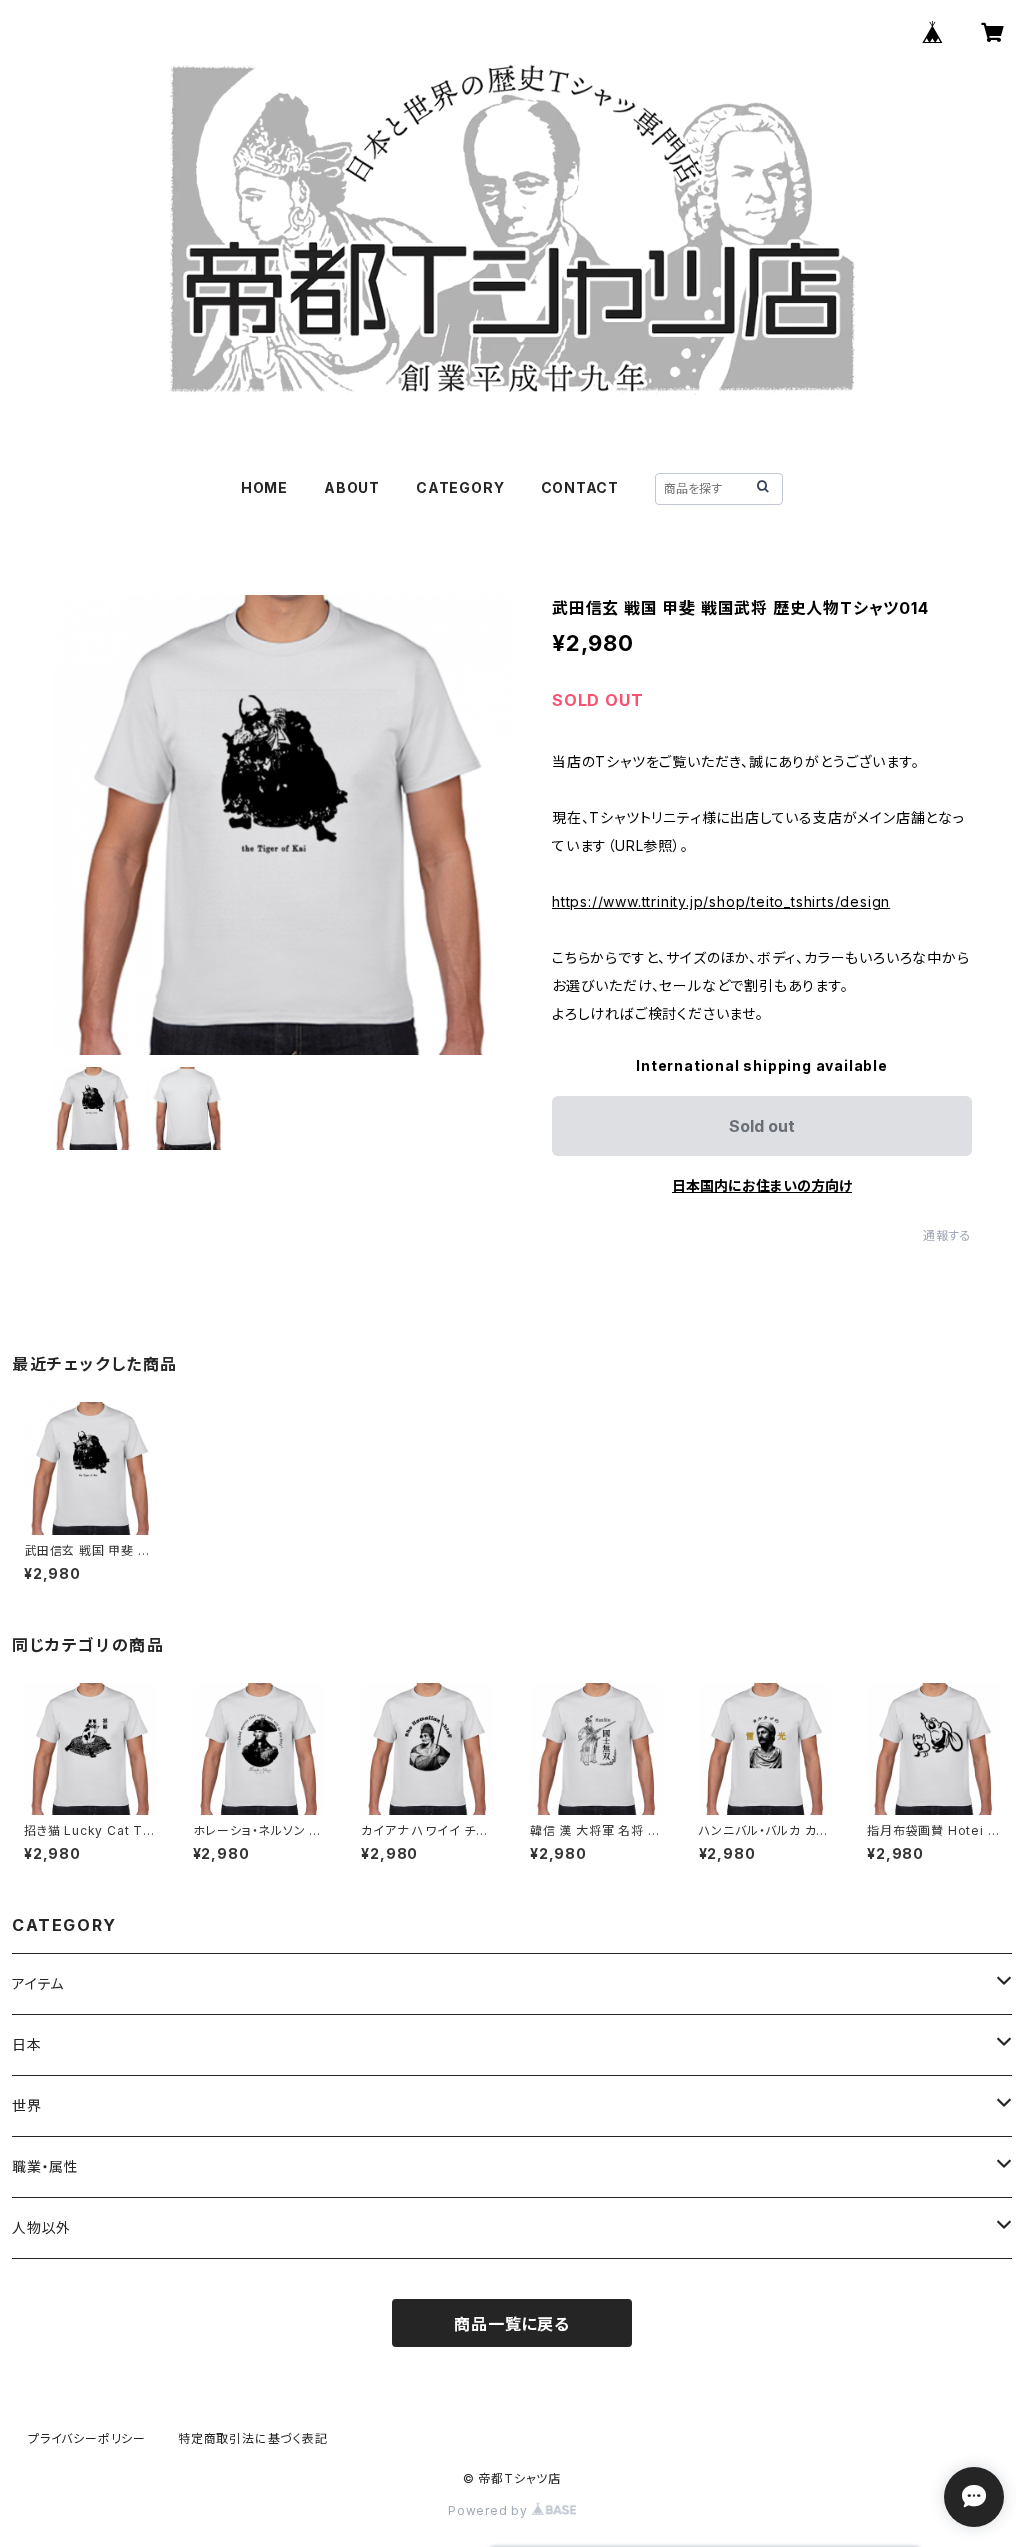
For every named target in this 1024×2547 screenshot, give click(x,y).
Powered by (490, 2510)
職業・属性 (45, 2166)
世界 (27, 2105)
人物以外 (41, 2227)
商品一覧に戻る (512, 2324)
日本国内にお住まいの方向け (762, 1185)
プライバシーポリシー (87, 2438)
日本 (27, 2044)
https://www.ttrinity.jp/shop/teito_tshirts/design (721, 901)
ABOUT (352, 487)
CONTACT (580, 487)
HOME (264, 487)
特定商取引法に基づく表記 (253, 2438)
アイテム (38, 1983)
